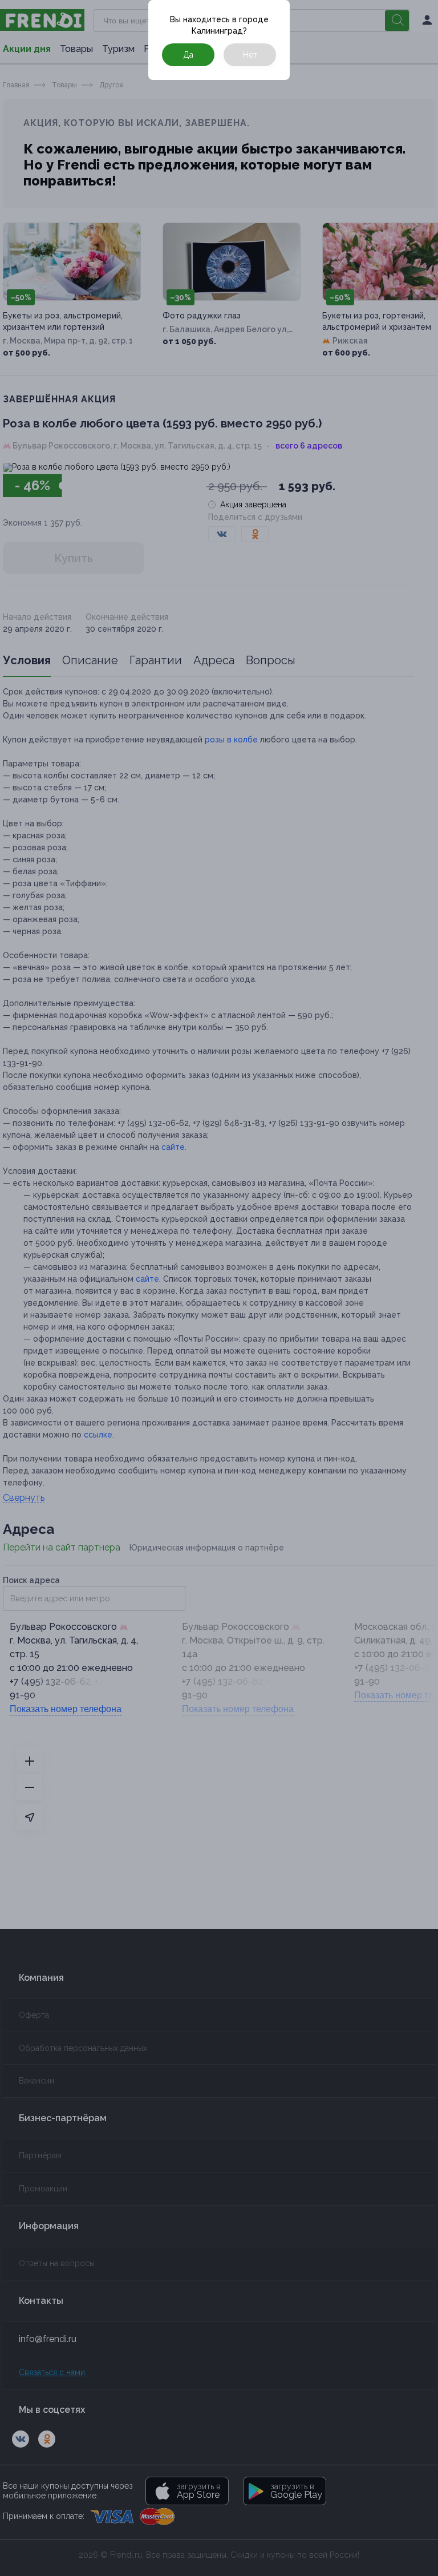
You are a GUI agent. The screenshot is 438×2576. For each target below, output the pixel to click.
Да (188, 55)
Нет (250, 55)
